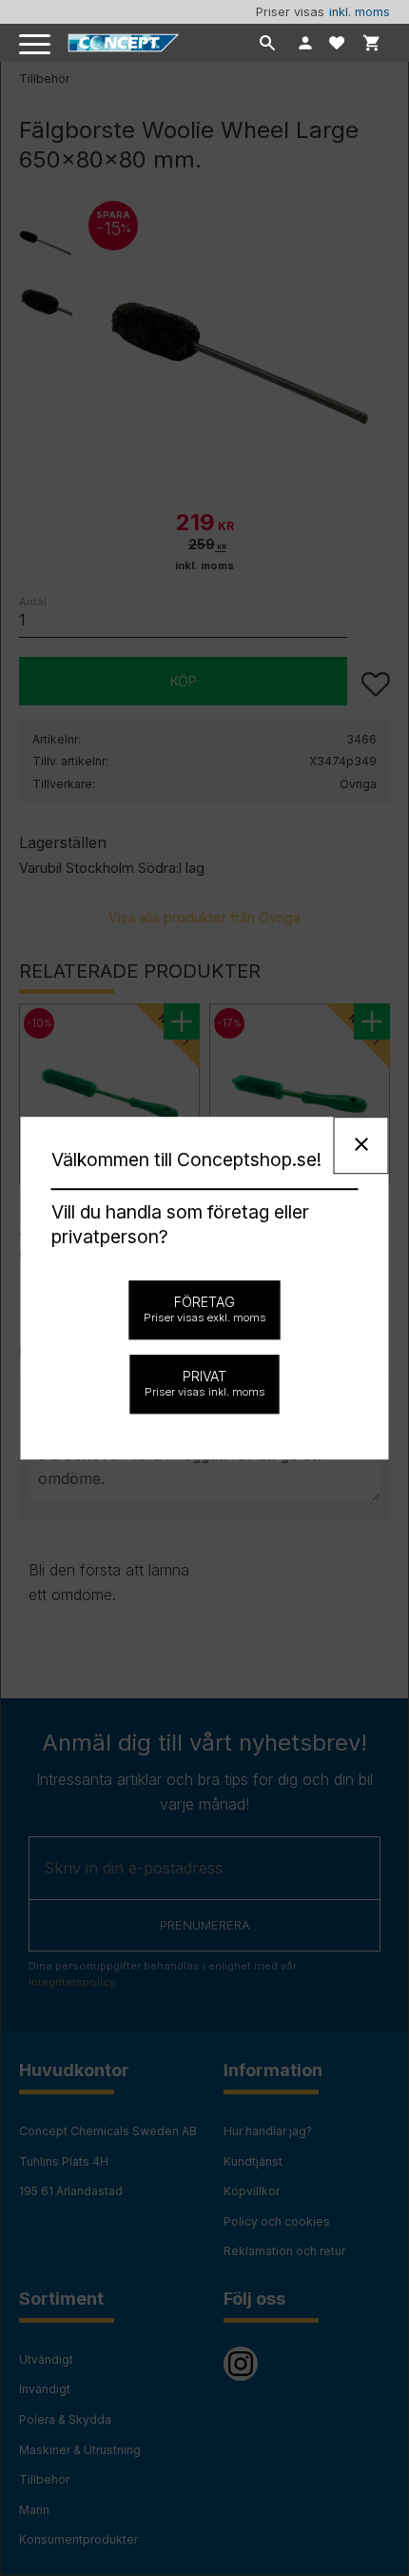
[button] (36, 45)
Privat (205, 1383)
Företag (205, 1309)
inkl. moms (360, 12)
